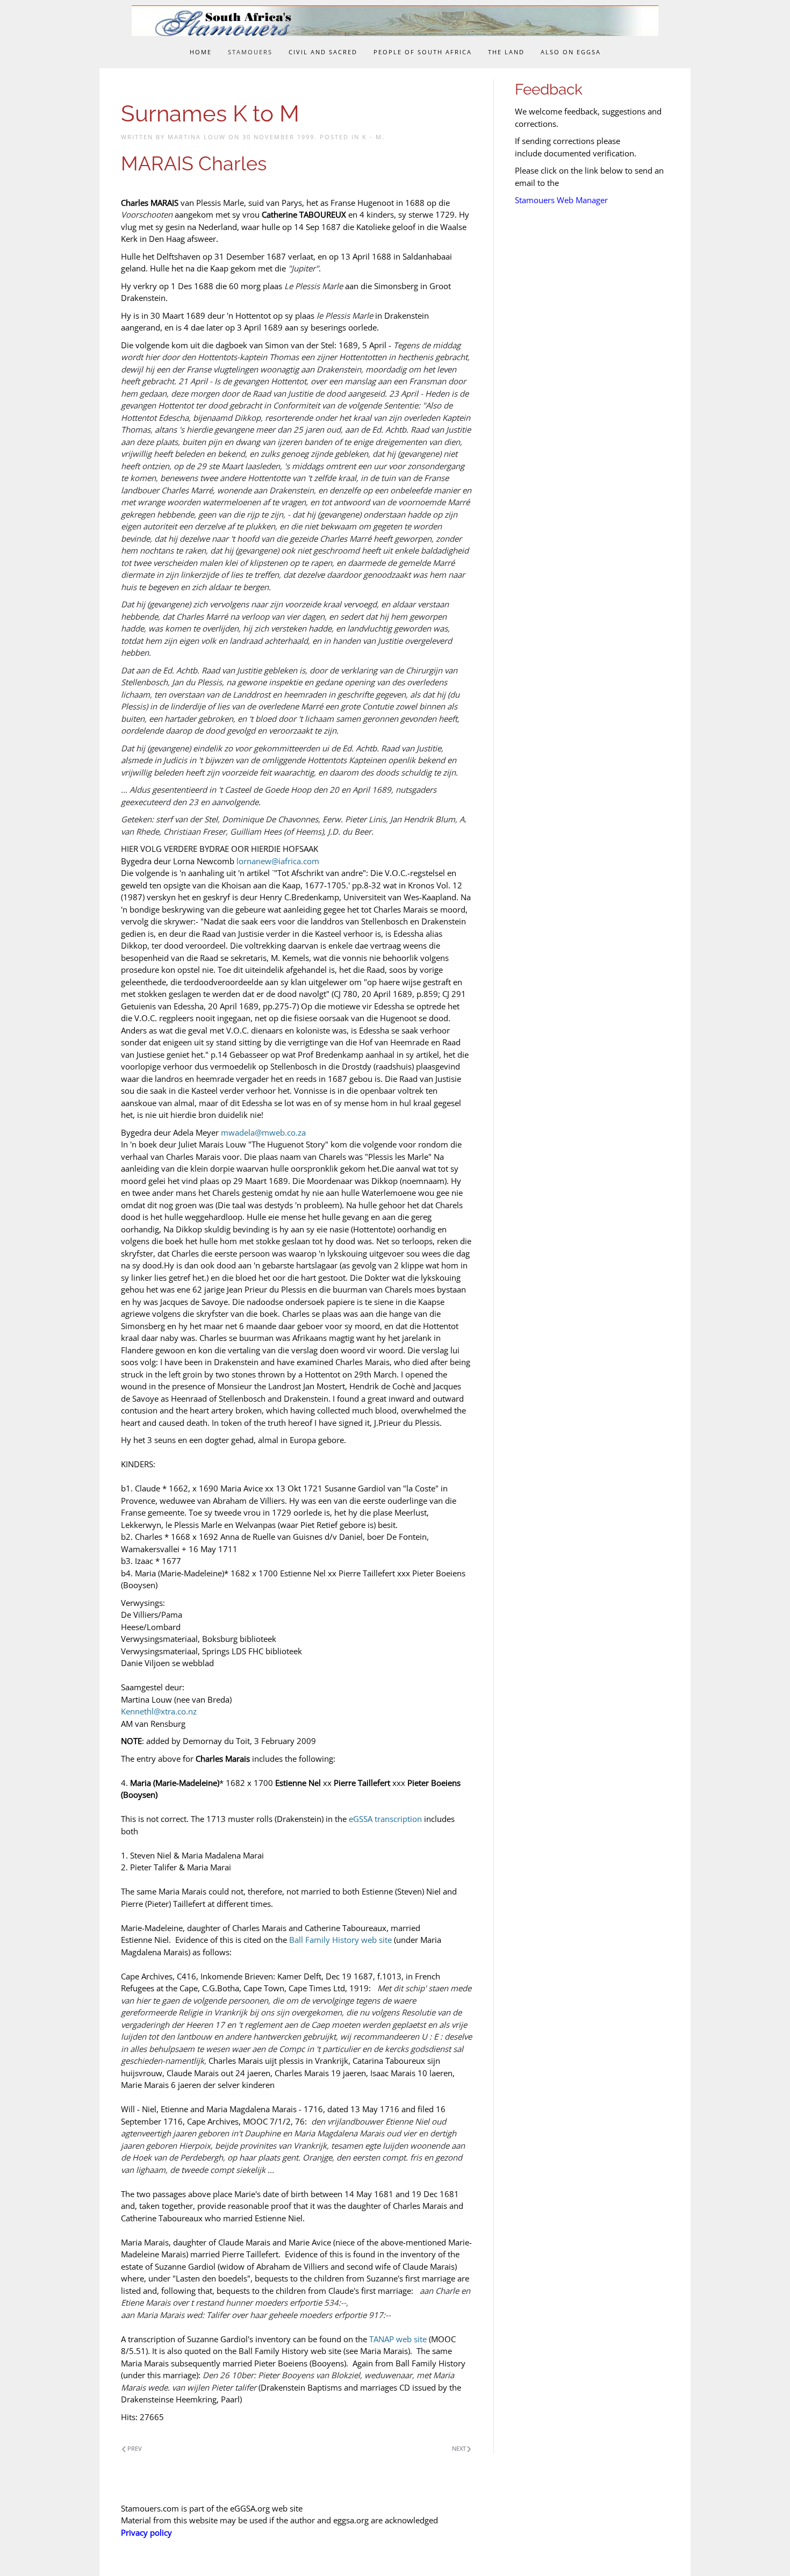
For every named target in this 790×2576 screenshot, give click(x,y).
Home (201, 52)
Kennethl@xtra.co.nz (159, 1711)
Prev (135, 2448)
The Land (506, 52)
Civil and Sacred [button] (323, 52)
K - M (372, 137)
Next (459, 2448)
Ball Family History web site (340, 1940)
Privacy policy (146, 2532)
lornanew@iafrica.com (278, 861)
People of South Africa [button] (423, 52)
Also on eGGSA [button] (571, 52)
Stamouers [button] (250, 52)
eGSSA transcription (385, 1819)
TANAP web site (398, 2339)
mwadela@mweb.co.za (263, 1132)
